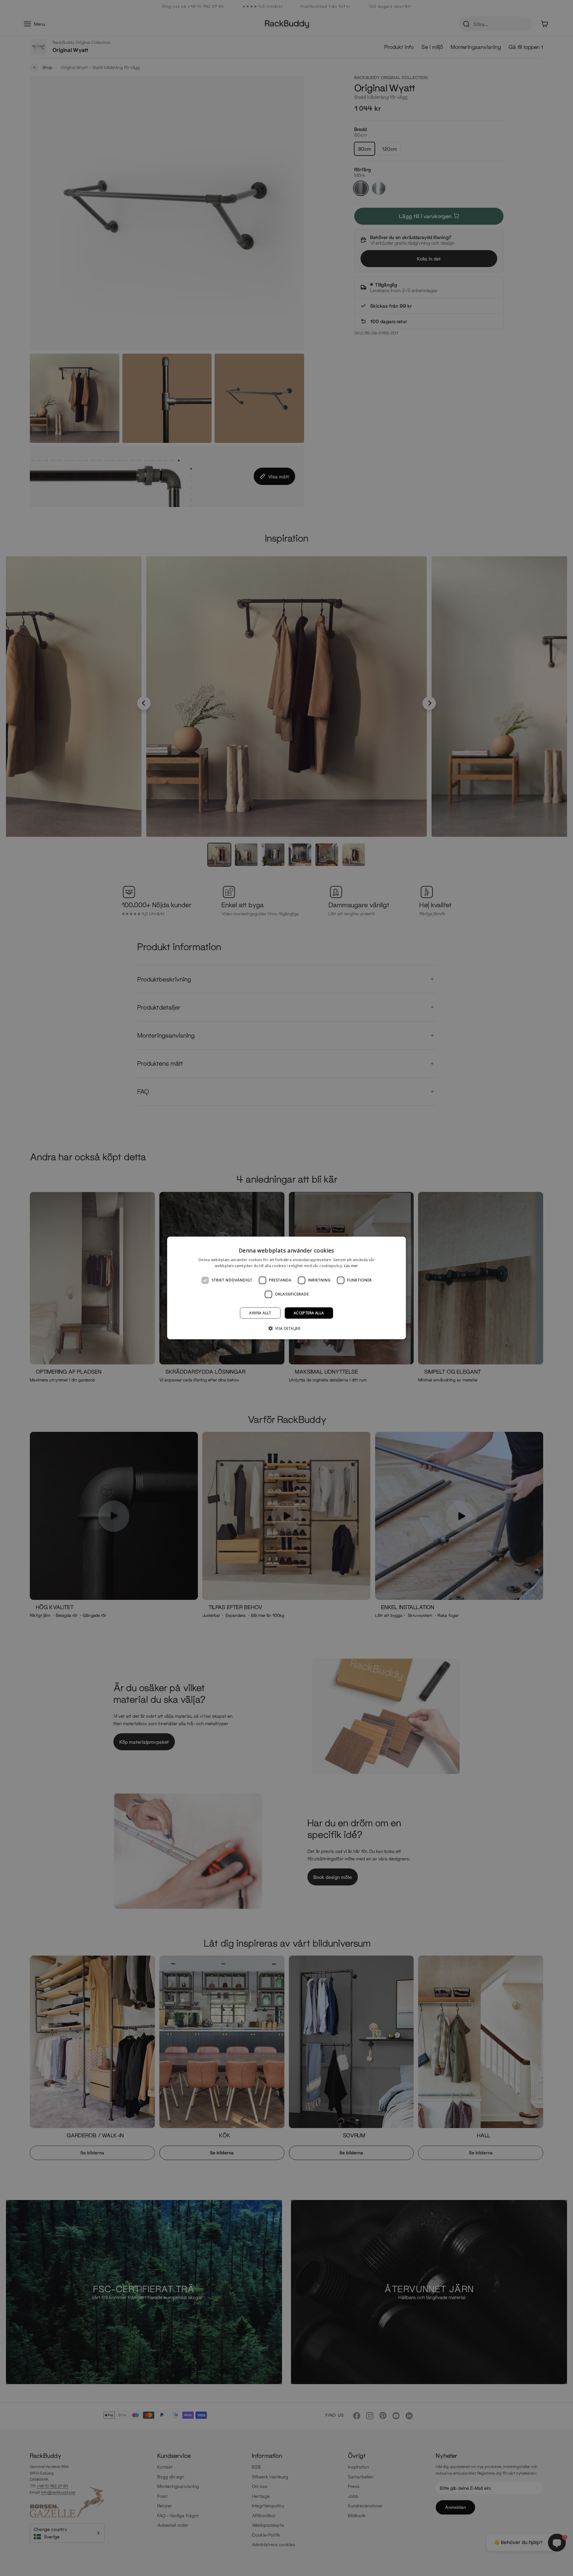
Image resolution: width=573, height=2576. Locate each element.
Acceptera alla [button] (309, 1313)
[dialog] (286, 1288)
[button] (287, 1328)
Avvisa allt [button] (260, 1313)
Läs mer (351, 1266)
